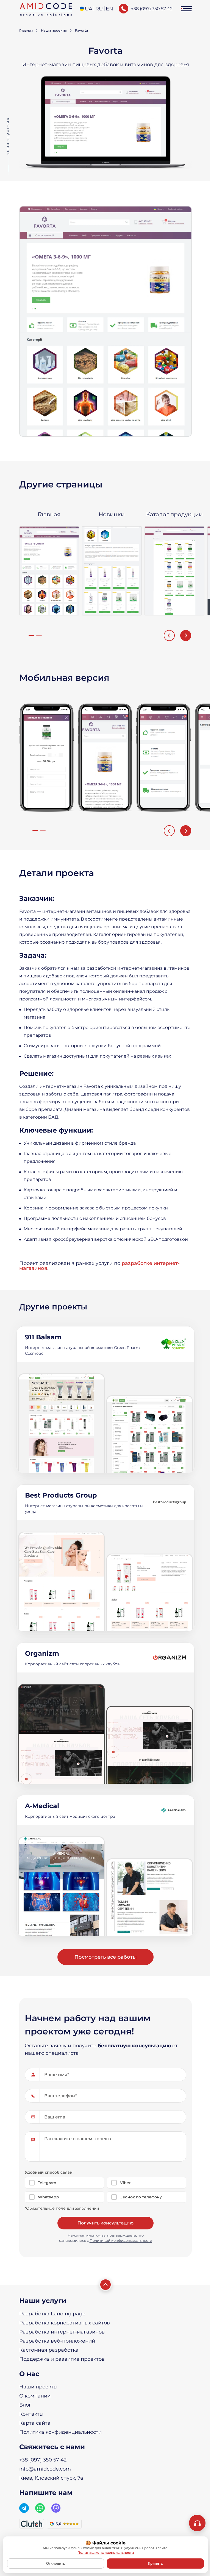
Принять (155, 2564)
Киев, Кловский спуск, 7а (51, 2478)
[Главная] (46, 9)
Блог (25, 2405)
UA (89, 9)
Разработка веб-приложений (57, 2341)
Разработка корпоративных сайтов (65, 2323)
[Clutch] (32, 2524)
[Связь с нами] (197, 2523)
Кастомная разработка (49, 2350)
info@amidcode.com (45, 2469)
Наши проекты (38, 2387)
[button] (186, 9)
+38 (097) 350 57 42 (152, 9)
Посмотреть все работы (106, 1957)
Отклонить (56, 2564)
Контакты (31, 2414)
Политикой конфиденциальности (121, 2240)
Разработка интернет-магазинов (62, 2332)
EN (109, 9)
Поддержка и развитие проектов (62, 2359)
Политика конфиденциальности (60, 2432)
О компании (35, 2396)
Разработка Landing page (52, 2314)
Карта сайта (35, 2423)
